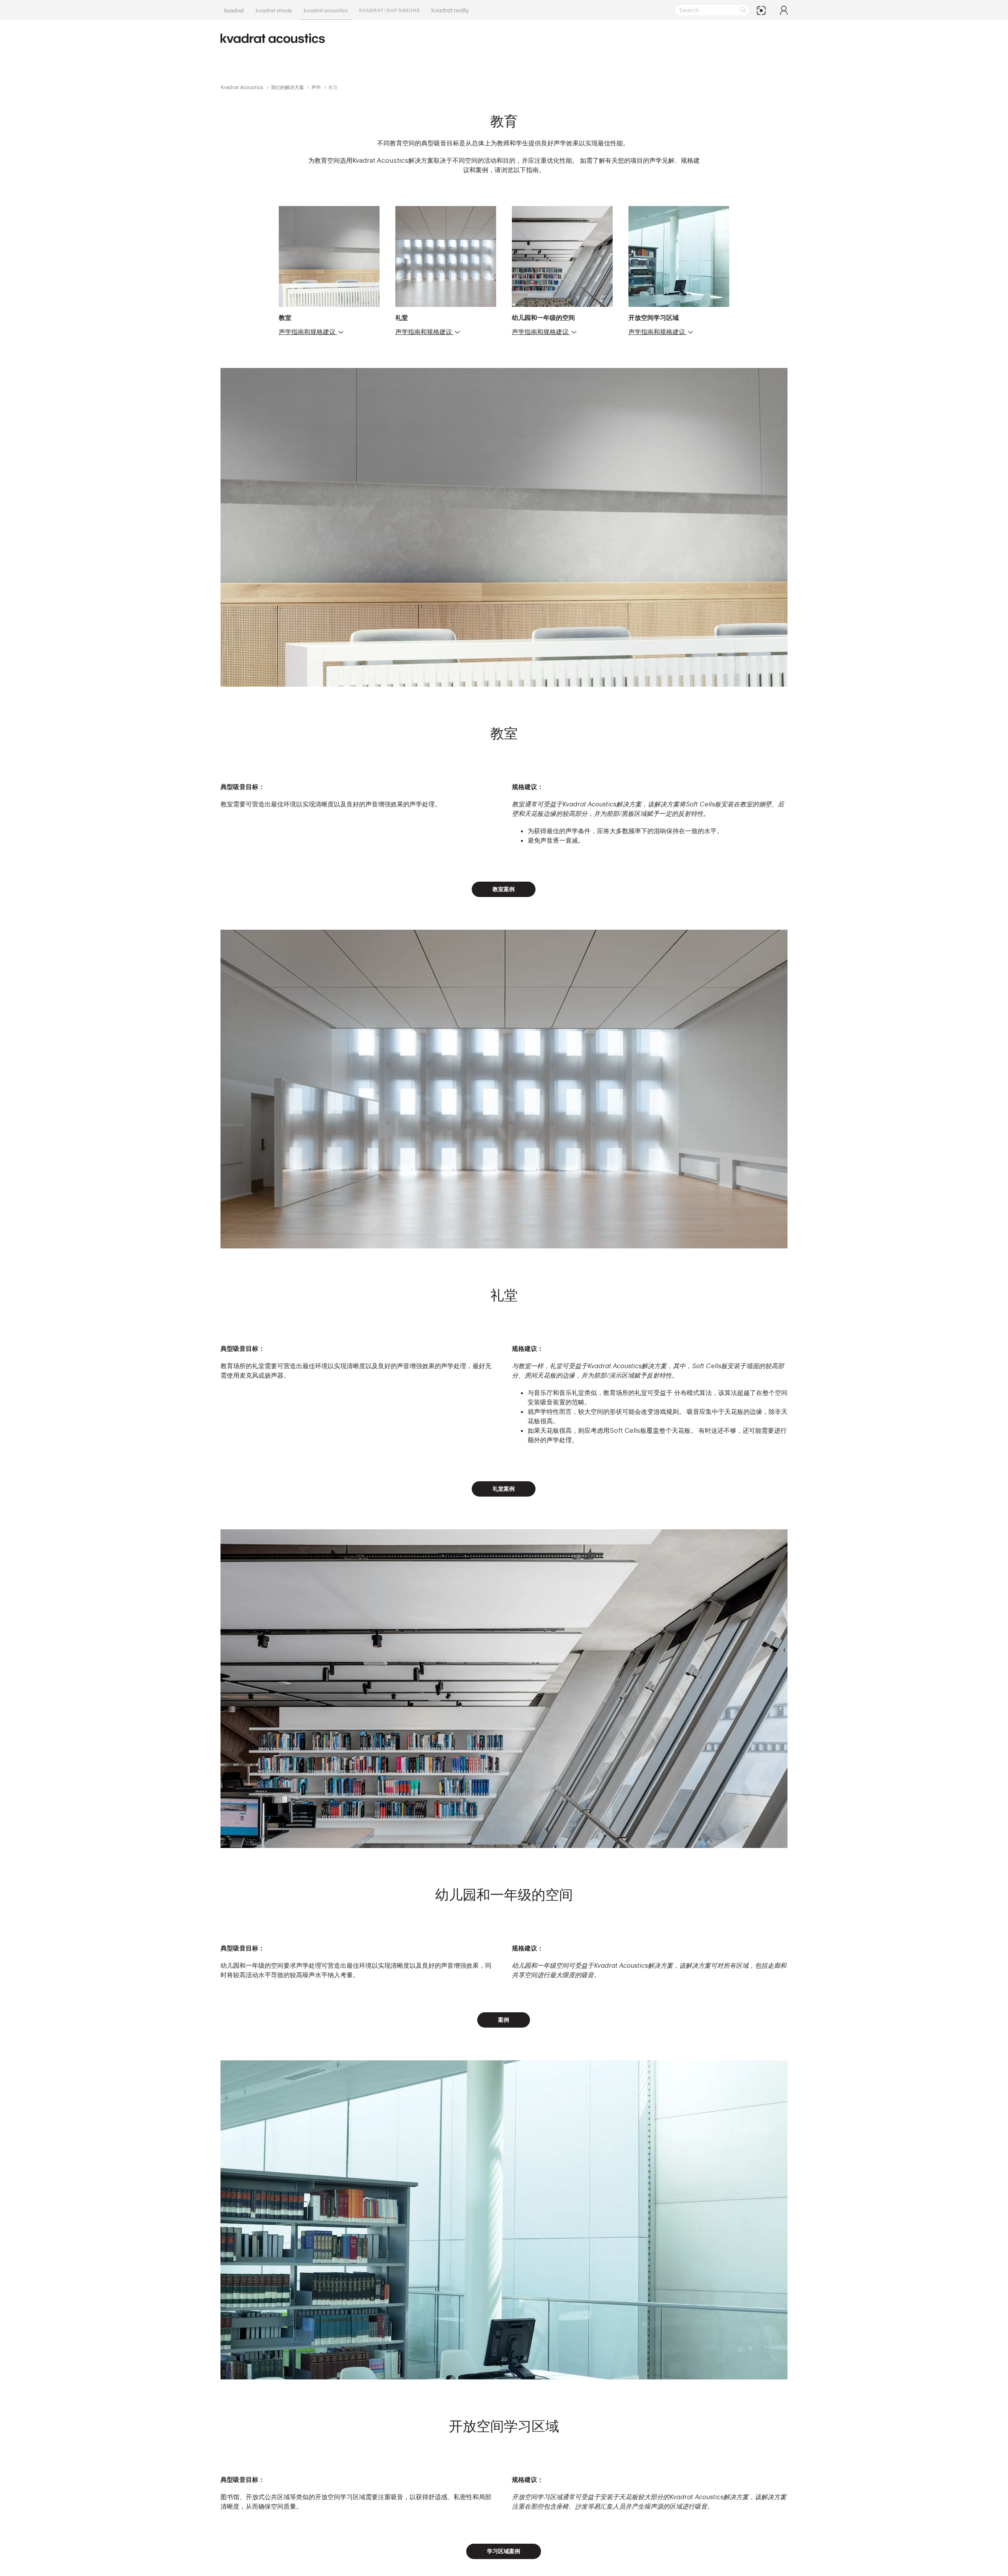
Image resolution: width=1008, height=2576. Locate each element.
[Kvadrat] (234, 10)
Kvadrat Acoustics (242, 87)
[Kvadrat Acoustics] (326, 10)
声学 (316, 87)
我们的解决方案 (287, 87)
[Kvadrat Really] (450, 10)
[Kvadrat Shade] (274, 10)
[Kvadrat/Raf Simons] (390, 10)
